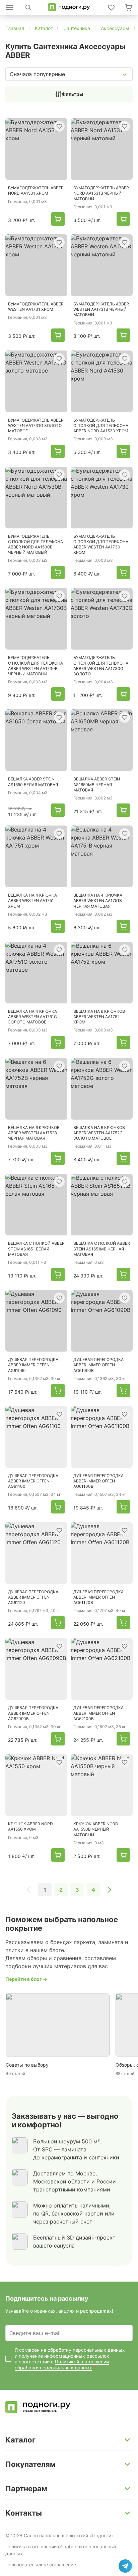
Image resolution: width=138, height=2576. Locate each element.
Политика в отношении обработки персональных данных (61, 2550)
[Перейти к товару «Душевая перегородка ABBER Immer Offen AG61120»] (36, 1553)
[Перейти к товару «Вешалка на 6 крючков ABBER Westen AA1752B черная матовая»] (36, 1089)
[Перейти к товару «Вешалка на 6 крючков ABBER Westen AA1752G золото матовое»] (102, 1089)
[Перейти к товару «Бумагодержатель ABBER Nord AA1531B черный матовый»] (102, 149)
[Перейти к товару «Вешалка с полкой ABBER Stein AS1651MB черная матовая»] (102, 1205)
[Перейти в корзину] (129, 7)
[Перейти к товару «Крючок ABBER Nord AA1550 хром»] (36, 1785)
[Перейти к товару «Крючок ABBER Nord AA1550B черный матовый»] (102, 1785)
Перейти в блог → (26, 1979)
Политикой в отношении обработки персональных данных (62, 2365)
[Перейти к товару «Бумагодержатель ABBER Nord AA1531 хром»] (36, 149)
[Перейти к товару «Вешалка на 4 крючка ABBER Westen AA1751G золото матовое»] (36, 973)
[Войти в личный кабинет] (111, 7)
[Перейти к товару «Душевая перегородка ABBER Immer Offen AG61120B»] (102, 1553)
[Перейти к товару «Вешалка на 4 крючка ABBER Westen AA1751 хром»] (36, 856)
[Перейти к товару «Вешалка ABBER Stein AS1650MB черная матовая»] (102, 740)
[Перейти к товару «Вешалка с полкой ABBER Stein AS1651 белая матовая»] (36, 1205)
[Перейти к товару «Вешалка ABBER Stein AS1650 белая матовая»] (36, 740)
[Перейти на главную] (69, 7)
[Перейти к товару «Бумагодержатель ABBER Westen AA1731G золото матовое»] (36, 381)
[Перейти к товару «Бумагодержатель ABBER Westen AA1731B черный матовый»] (102, 265)
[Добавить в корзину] (58, 219)
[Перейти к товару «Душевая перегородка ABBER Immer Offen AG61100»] (36, 1437)
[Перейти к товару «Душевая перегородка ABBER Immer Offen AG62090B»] (36, 1669)
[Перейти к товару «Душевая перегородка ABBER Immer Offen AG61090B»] (102, 1321)
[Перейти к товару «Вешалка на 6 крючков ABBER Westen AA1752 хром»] (102, 973)
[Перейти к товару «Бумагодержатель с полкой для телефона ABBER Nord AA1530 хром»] (102, 381)
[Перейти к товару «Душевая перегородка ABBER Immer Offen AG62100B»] (102, 1669)
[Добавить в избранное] (59, 126)
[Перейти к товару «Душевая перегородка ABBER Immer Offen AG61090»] (36, 1321)
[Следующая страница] (109, 1890)
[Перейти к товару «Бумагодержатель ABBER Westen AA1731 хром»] (36, 265)
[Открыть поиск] (28, 7)
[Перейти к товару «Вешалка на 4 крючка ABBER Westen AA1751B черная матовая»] (102, 856)
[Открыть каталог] (9, 7)
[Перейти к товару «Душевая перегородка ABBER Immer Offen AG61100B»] (102, 1437)
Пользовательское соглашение (41, 2564)
